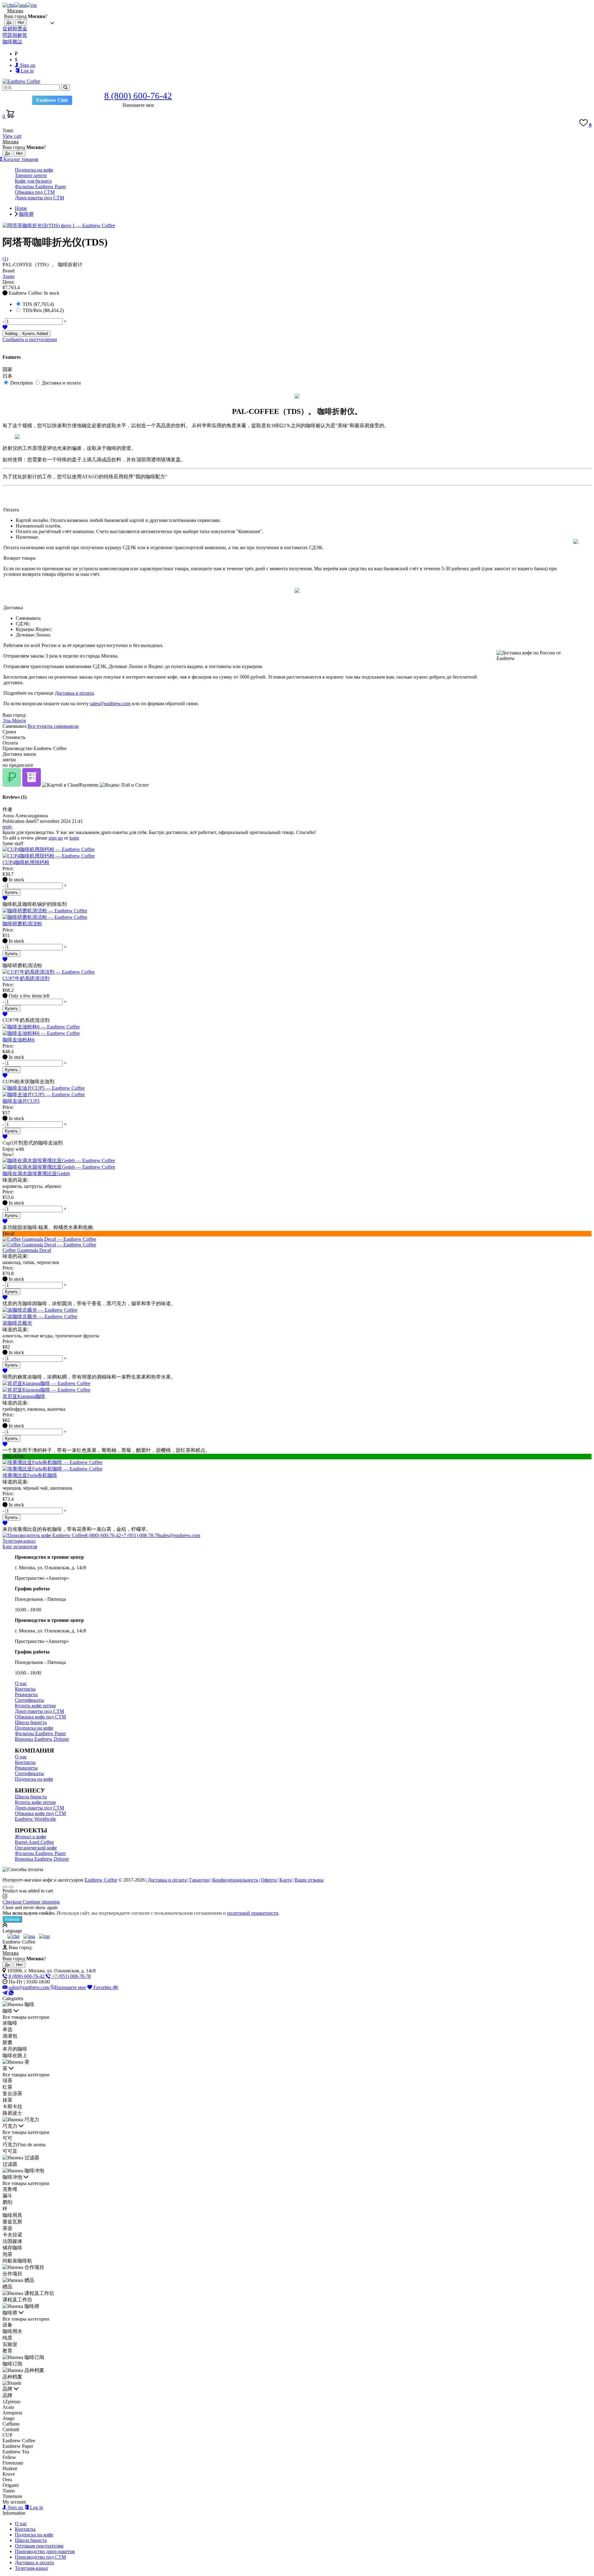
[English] (20, 5)
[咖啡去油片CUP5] (297, 1092)
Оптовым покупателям (39, 2546)
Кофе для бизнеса (33, 181)
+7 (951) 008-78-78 (140, 1535)
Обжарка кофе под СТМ (40, 1717)
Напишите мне (70, 1987)
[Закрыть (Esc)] (5, 1881)
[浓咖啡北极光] (297, 1314)
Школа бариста (31, 1722)
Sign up (27, 65)
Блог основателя (20, 1546)
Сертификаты (29, 1700)
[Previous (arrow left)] (5, 1887)
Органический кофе (36, 1848)
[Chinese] (9, 5)
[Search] (65, 87)
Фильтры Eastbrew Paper (40, 187)
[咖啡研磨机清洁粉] (297, 914)
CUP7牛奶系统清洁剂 (26, 978)
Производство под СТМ (40, 2557)
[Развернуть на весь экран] (11, 1881)
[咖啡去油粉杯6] (297, 1030)
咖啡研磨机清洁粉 (22, 924)
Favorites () (105, 1987)
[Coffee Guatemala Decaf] (297, 1242)
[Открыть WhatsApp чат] (11, 1993)
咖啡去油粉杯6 (19, 1040)
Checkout (13, 1902)
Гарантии (199, 1880)
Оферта (269, 1880)
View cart (12, 136)
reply (7, 827)
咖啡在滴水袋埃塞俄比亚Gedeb (36, 1173)
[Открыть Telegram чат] (6, 1993)
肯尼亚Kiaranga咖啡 (24, 1396)
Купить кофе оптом (35, 1706)
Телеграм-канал (19, 1541)
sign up (56, 838)
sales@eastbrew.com (110, 704)
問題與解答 (15, 35)
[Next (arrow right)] (11, 1887)
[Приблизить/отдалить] (17, 1881)
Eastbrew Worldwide (35, 1819)
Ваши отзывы (309, 1880)
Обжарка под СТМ (35, 192)
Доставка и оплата (61, 383)
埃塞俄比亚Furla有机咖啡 (30, 1475)
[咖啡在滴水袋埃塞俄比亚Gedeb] (297, 1164)
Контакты (25, 1689)
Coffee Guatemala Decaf (27, 1250)
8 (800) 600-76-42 (103, 1535)
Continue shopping (41, 1902)
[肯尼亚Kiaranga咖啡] (297, 1387)
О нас (21, 1683)
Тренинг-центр (31, 175)
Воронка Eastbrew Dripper (42, 1739)
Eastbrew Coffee (101, 1880)
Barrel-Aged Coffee (34, 1842)
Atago (9, 276)
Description (22, 383)
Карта (286, 1880)
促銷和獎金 (15, 29)
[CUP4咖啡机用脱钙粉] (297, 853)
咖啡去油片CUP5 (21, 1101)
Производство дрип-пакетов (45, 2551)
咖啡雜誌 (12, 42)
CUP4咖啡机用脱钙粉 (26, 862)
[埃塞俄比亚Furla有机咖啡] (297, 1466)
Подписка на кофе (34, 170)
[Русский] (31, 5)
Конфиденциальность (235, 1880)
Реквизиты (26, 1694)
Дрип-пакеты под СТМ (39, 198)
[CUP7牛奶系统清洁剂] (297, 972)
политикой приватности (253, 1913)
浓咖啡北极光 (17, 1323)
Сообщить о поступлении (30, 339)
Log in (27, 71)
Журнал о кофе (30, 1837)
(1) (5, 259)
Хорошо (12, 1919)
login (74, 838)
